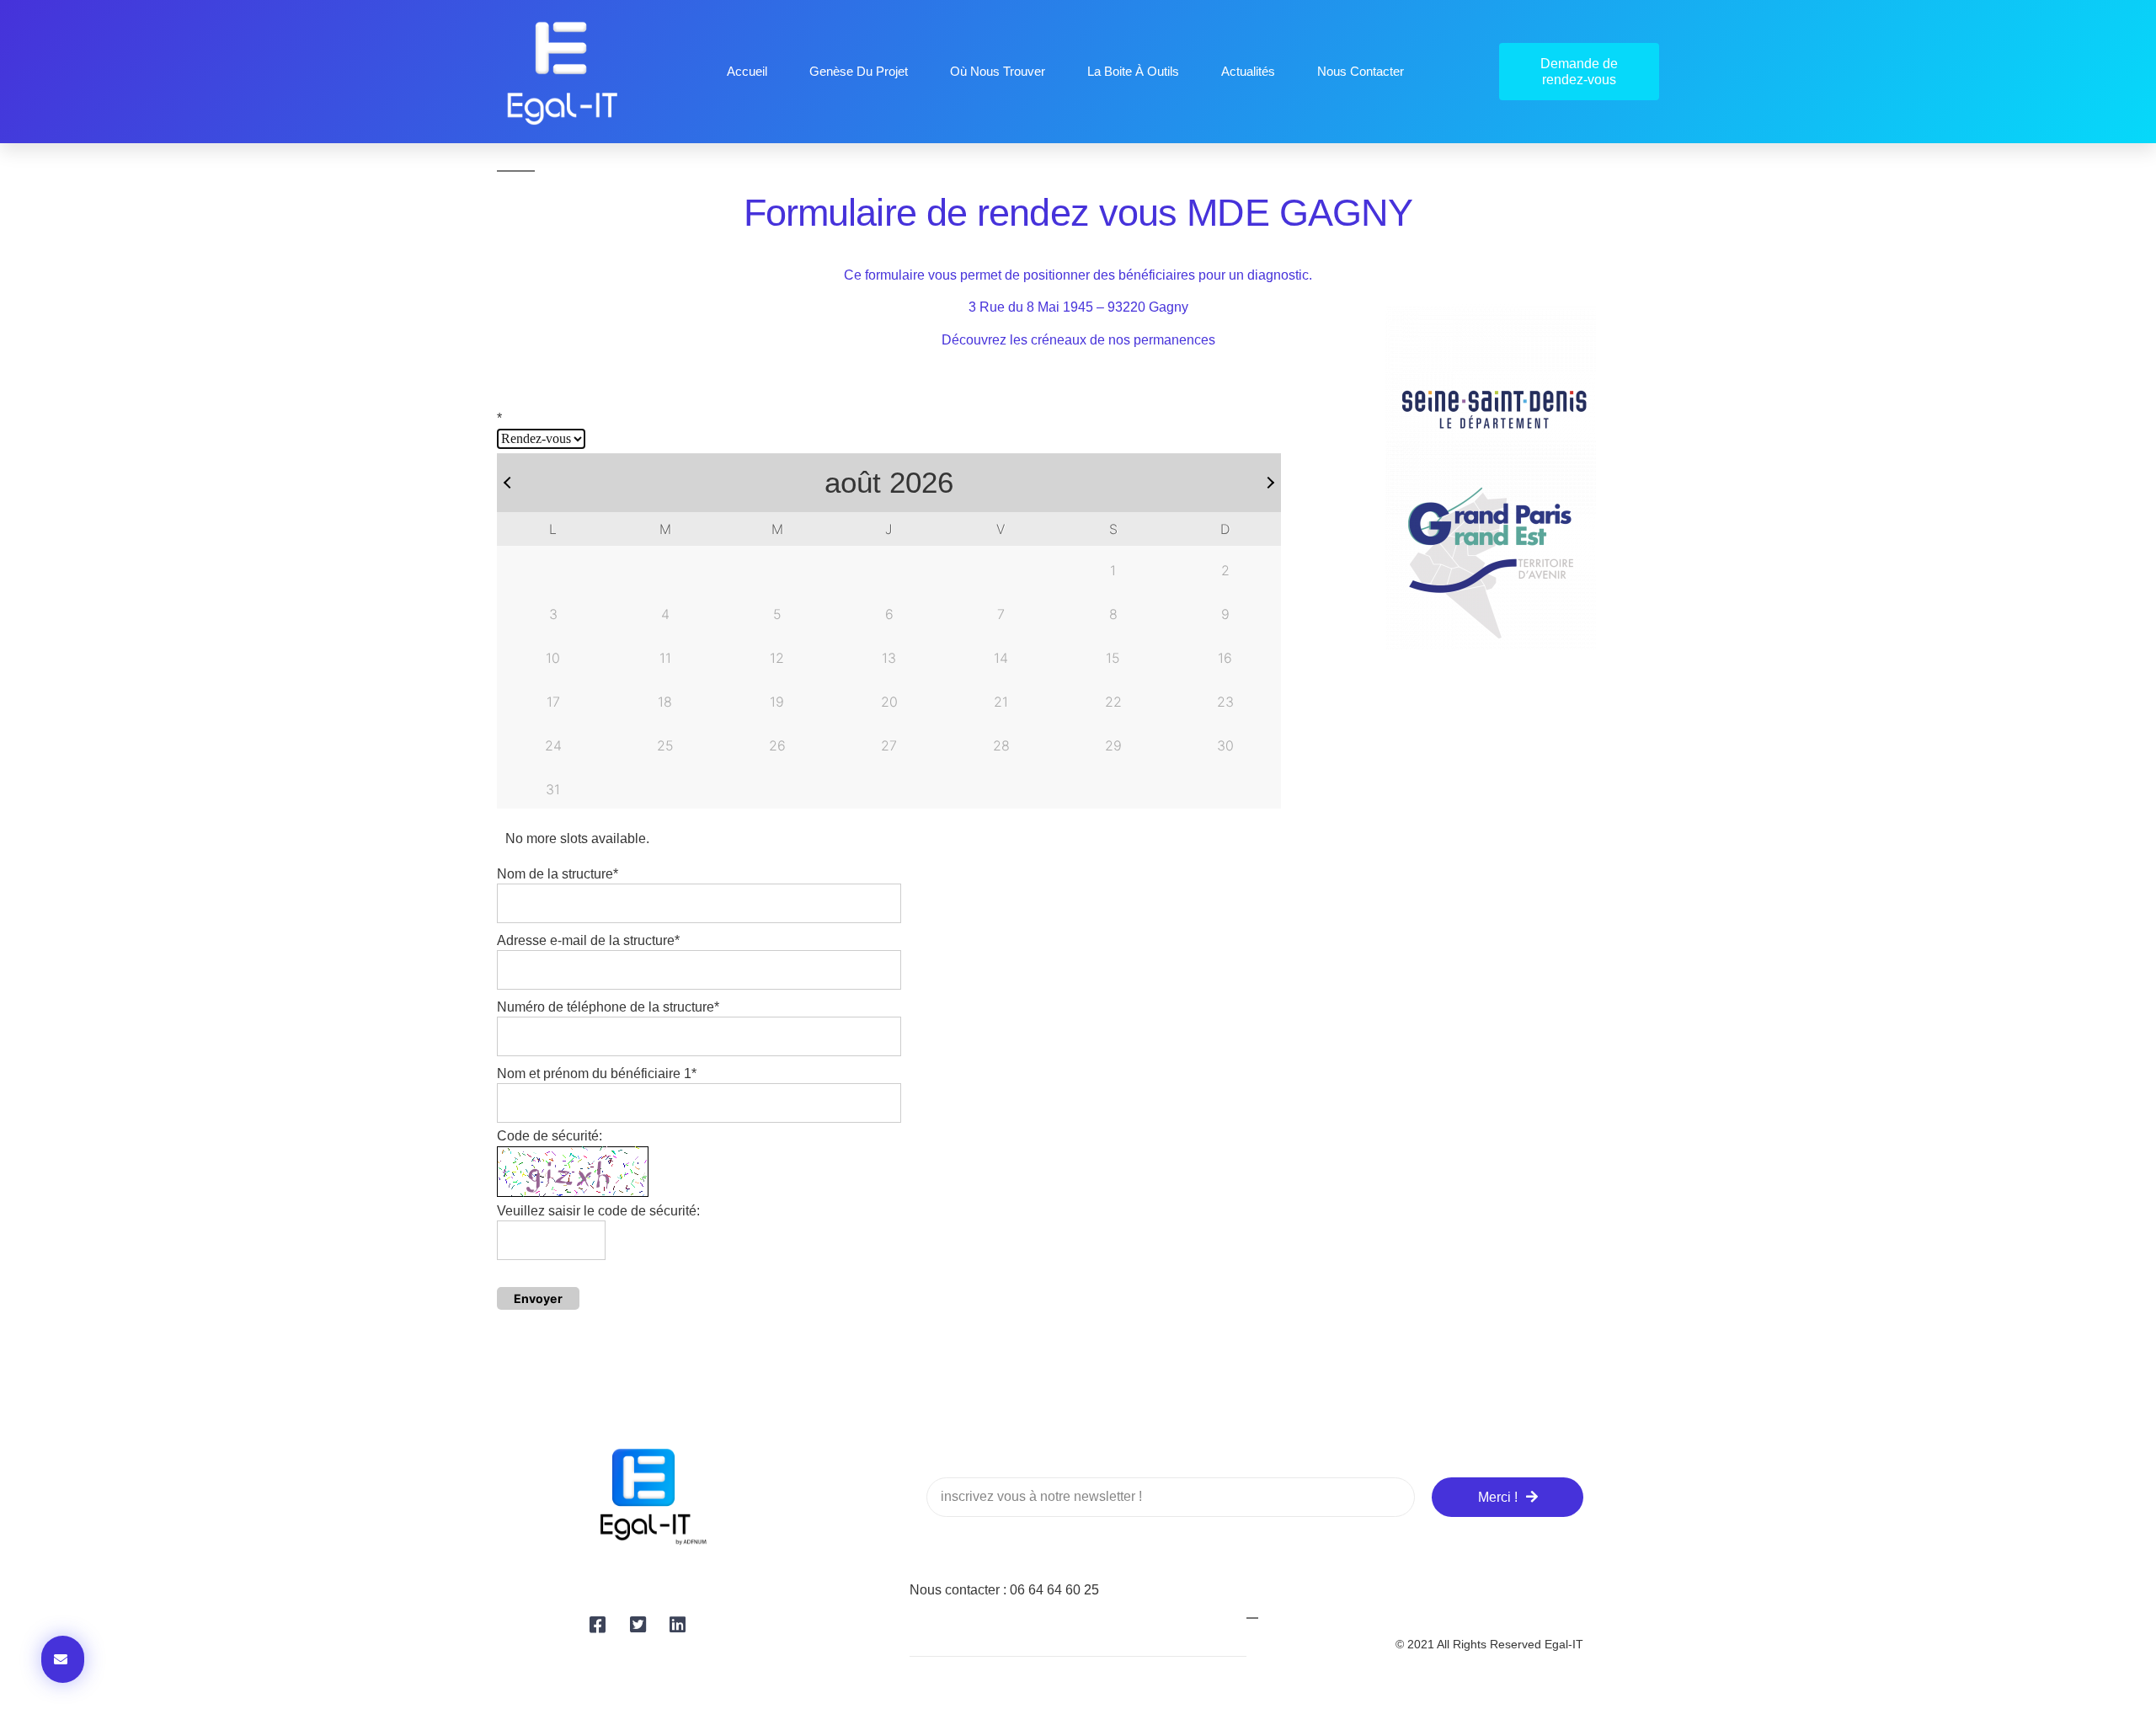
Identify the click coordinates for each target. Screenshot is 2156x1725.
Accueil (747, 71)
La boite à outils (1133, 71)
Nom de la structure (558, 874)
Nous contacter (1361, 71)
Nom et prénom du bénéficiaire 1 (597, 1073)
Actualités (1248, 71)
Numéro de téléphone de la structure (608, 1007)
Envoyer (538, 1298)
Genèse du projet (859, 71)
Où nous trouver (998, 71)
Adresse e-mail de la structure (588, 940)
